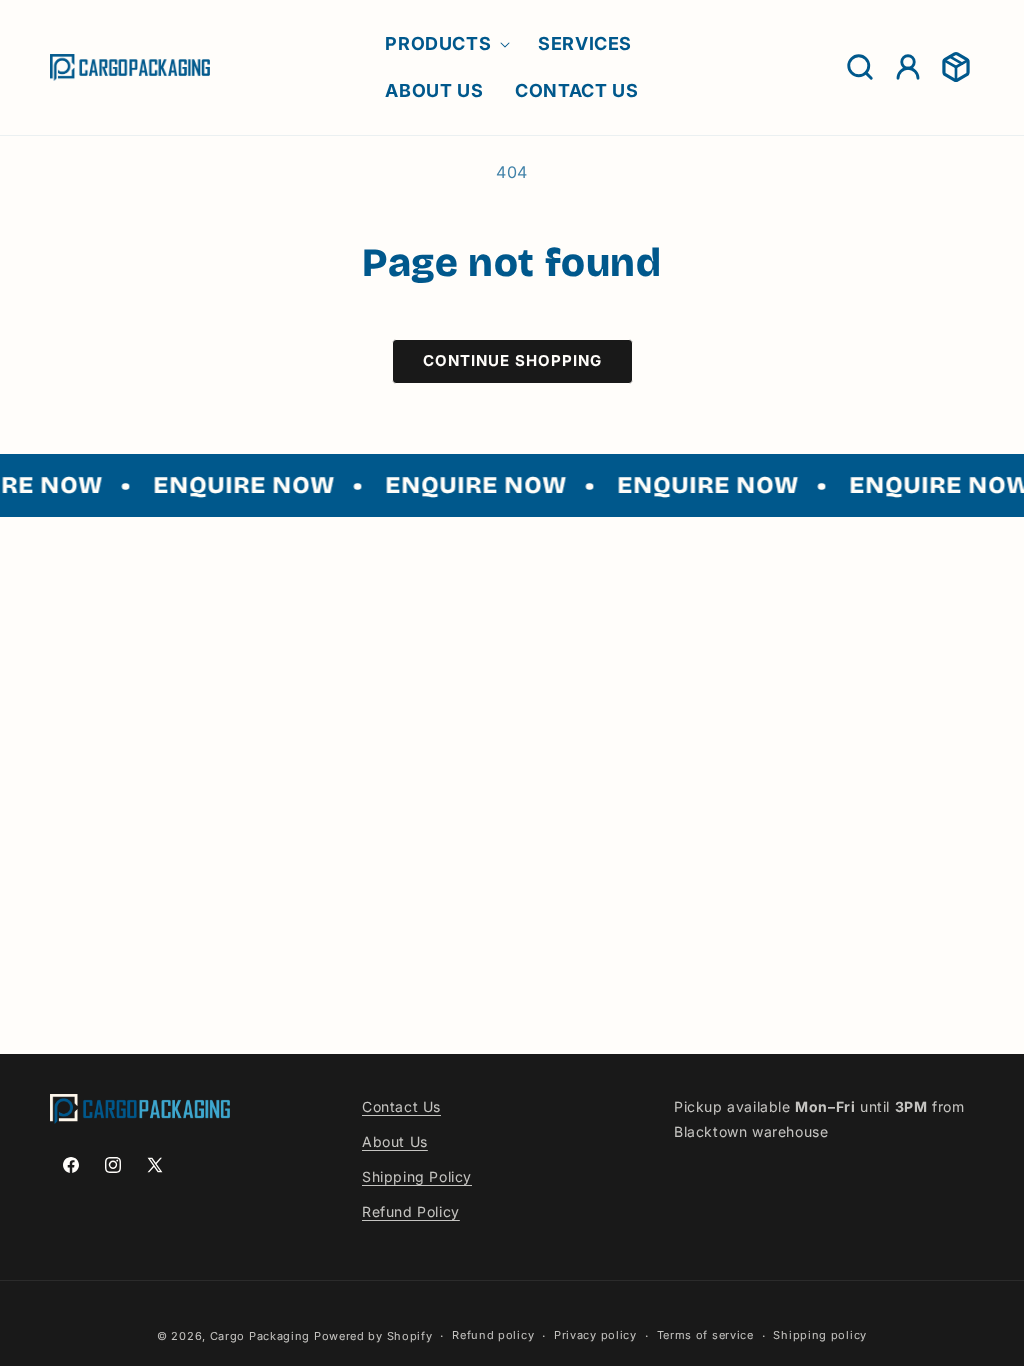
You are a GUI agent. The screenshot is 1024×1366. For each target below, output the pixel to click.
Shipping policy (820, 1335)
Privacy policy (595, 1335)
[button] (445, 43)
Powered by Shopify (373, 1336)
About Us (395, 1141)
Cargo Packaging (260, 1336)
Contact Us (401, 1106)
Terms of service (705, 1335)
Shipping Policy (417, 1176)
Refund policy (493, 1335)
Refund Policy (411, 1211)
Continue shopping (512, 360)
